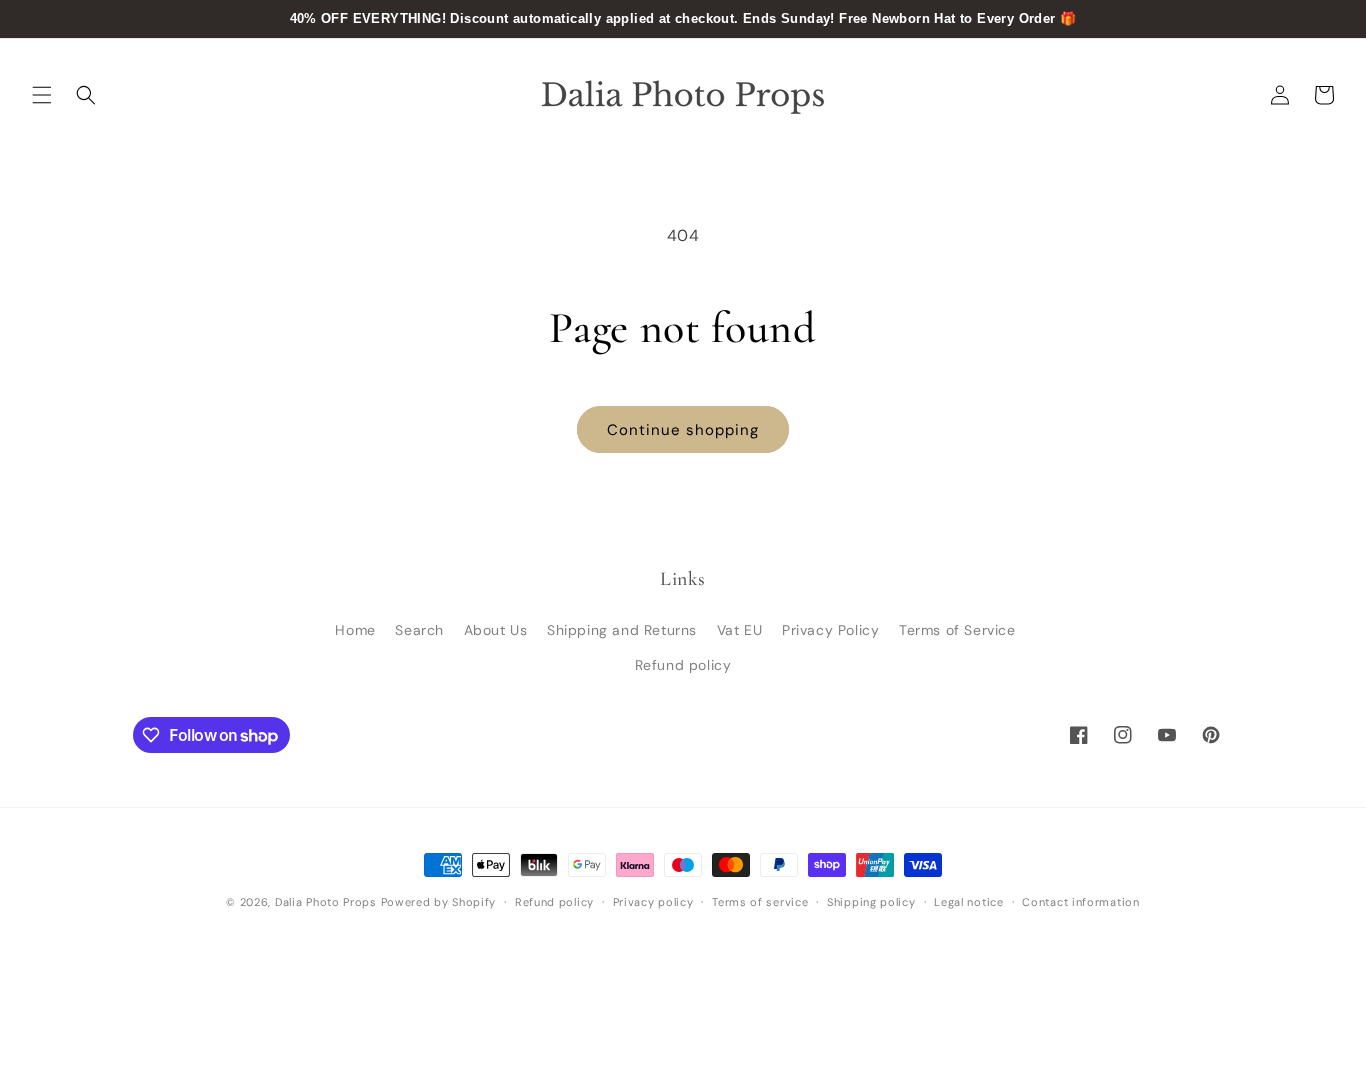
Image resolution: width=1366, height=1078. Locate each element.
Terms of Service (957, 630)
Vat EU (740, 630)
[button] (42, 95)
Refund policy (683, 665)
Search (419, 630)
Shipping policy (871, 902)
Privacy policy (653, 902)
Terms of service (760, 902)
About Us (496, 630)
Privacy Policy (830, 630)
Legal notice (968, 902)
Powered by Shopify (439, 902)
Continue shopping (683, 430)
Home (355, 630)
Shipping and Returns (622, 630)
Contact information (1080, 902)
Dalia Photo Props (326, 902)
